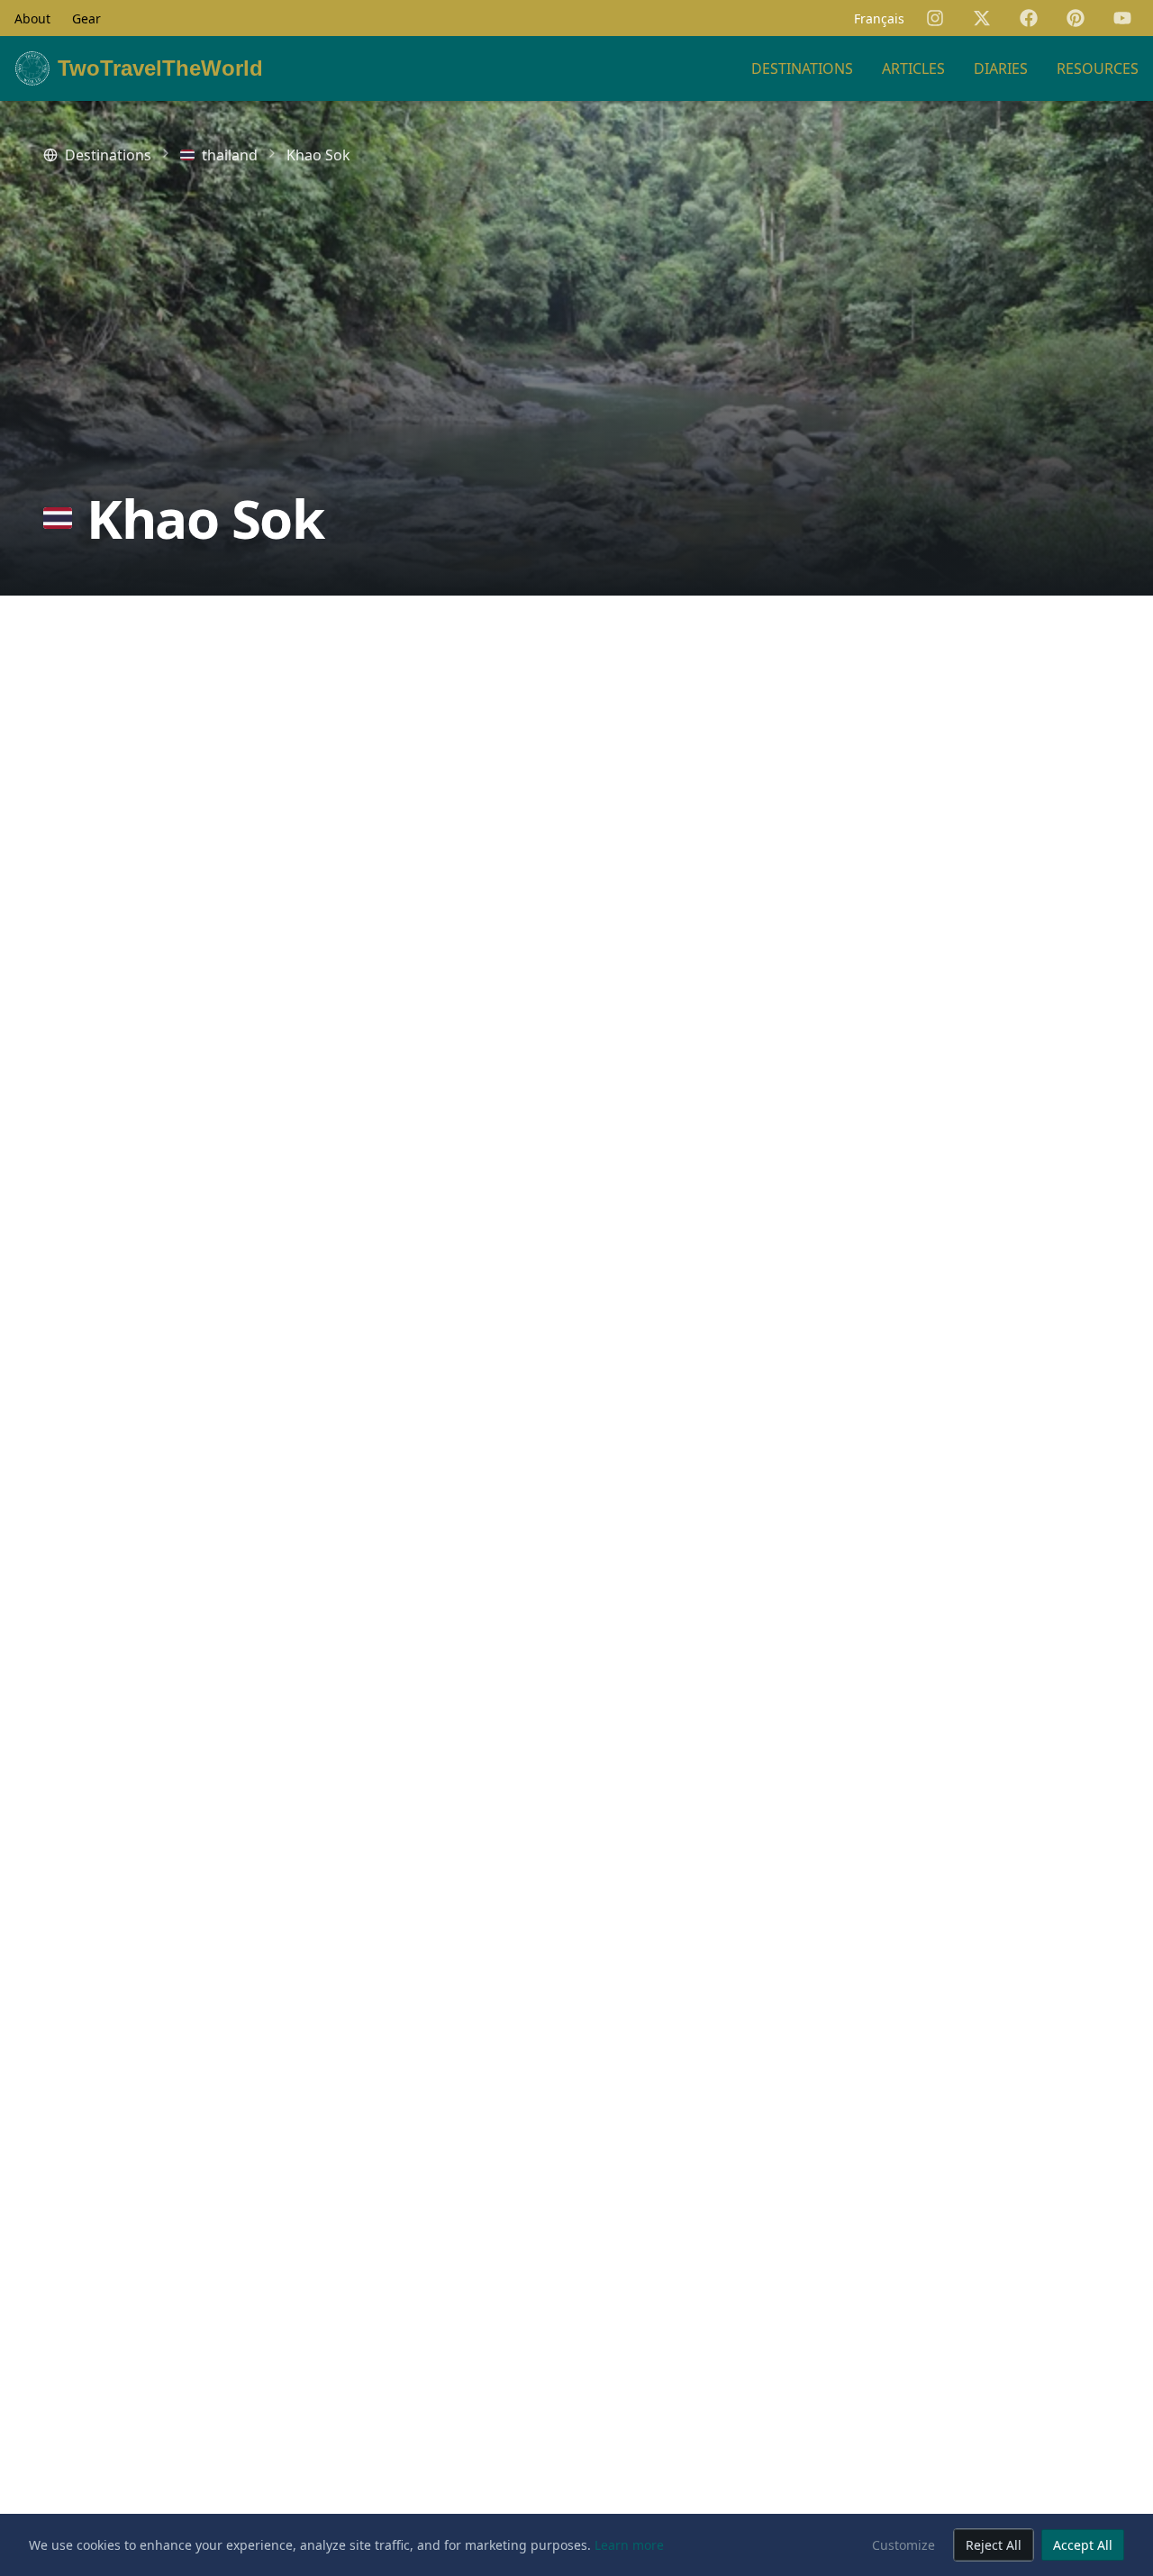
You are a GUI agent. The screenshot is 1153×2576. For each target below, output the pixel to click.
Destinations (802, 68)
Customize (903, 2545)
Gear (86, 18)
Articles (913, 68)
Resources (1098, 68)
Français (879, 18)
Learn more (629, 2545)
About (32, 18)
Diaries (1001, 68)
